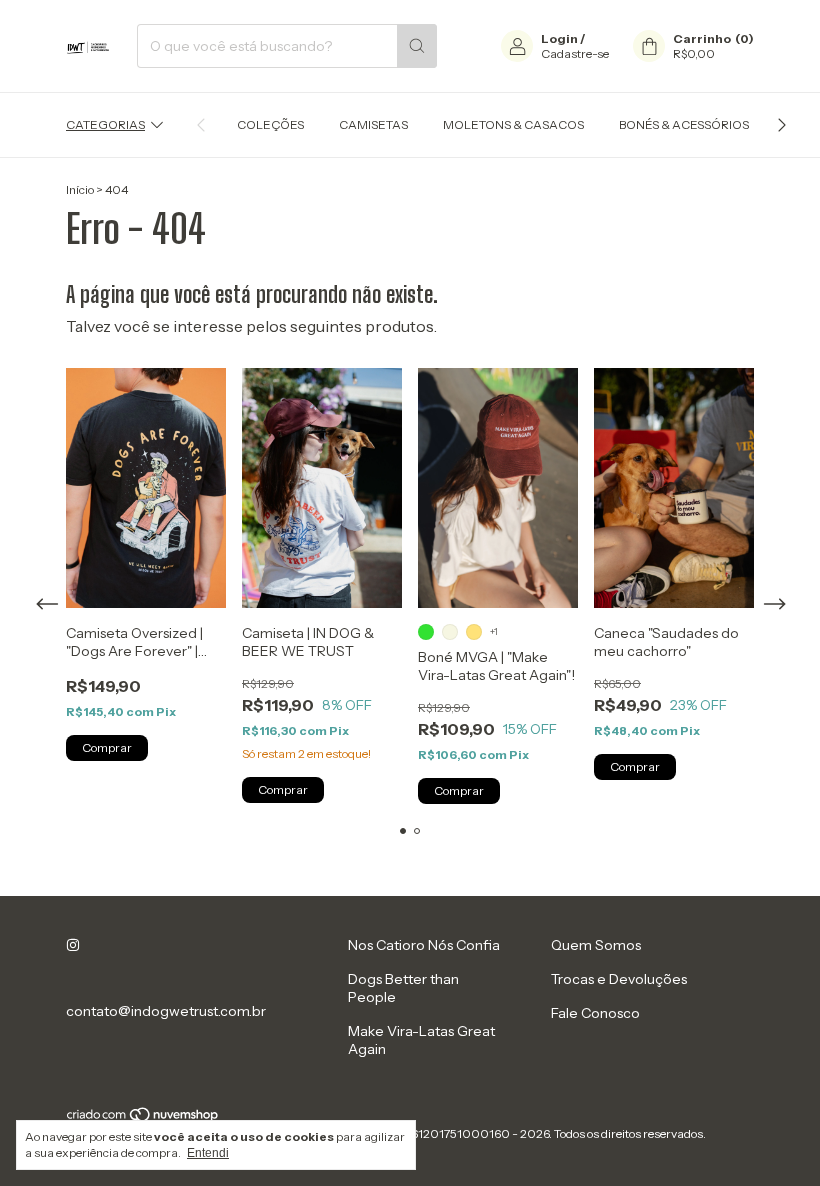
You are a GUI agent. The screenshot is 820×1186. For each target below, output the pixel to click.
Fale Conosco (595, 1013)
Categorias (105, 124)
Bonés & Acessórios (684, 124)
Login (559, 38)
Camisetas (373, 124)
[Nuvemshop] (143, 1118)
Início (80, 189)
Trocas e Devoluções (619, 979)
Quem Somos (596, 945)
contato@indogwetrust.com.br (166, 1011)
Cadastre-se (575, 53)
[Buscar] (417, 46)
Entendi (208, 1153)
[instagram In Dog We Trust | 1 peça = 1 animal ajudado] (73, 945)
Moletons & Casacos (513, 124)
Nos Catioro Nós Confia (424, 945)
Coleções (270, 124)
